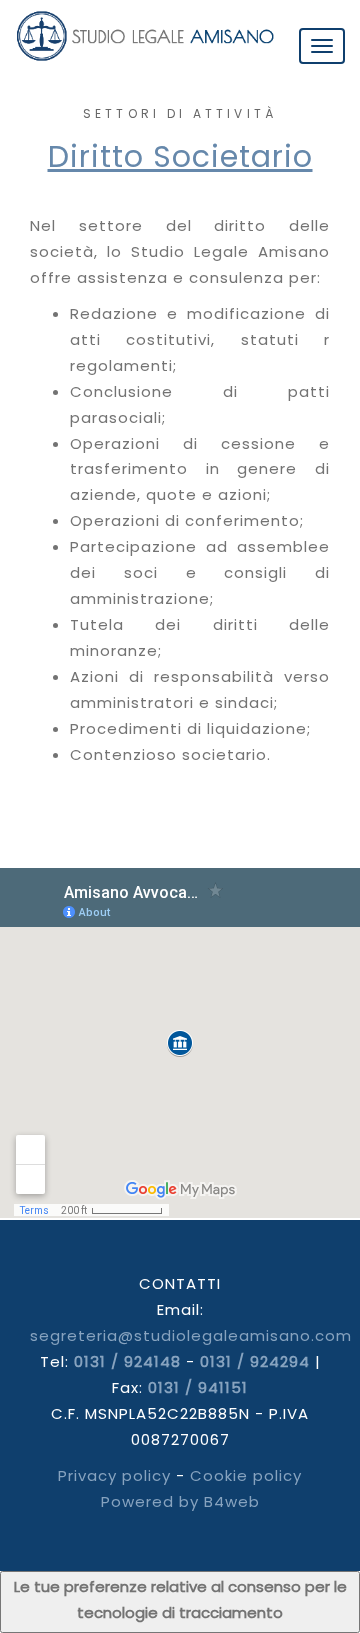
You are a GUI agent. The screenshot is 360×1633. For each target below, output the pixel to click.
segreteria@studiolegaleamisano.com (191, 1335)
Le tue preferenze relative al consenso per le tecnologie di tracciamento (180, 1599)
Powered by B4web (180, 1501)
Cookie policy (246, 1475)
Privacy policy (114, 1475)
